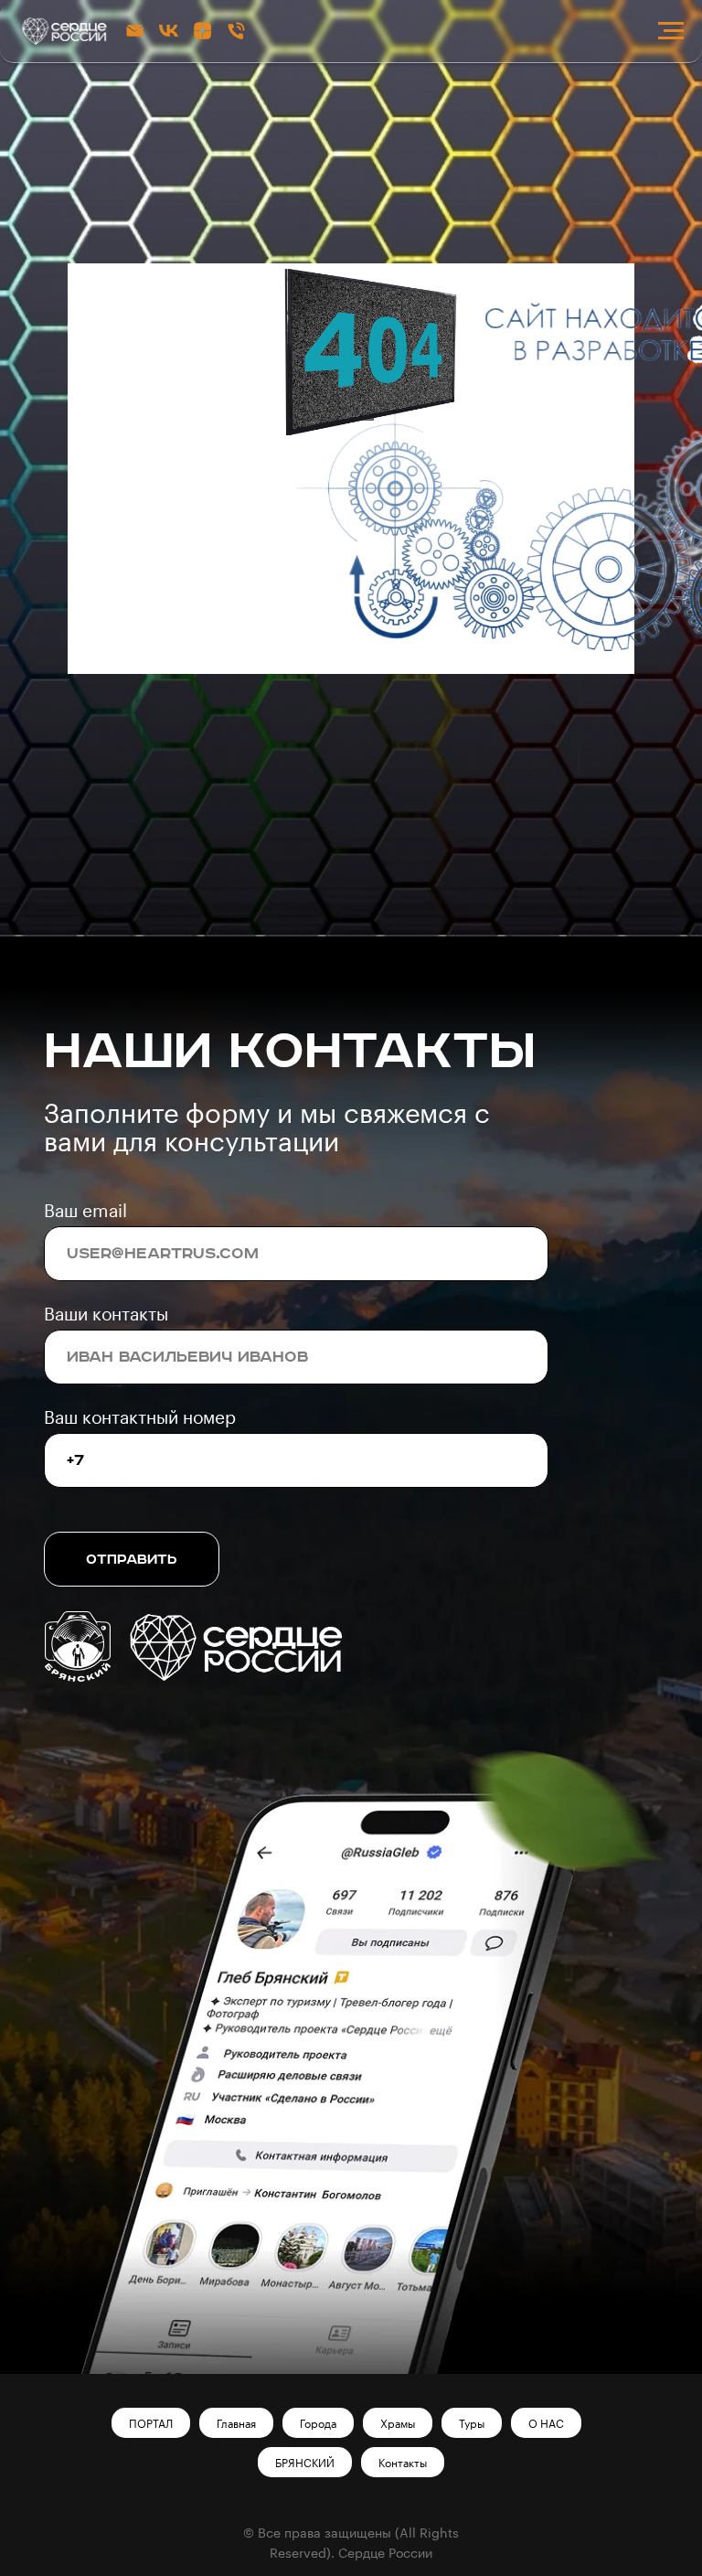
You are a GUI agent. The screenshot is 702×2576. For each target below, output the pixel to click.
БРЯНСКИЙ (305, 2463)
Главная (236, 2423)
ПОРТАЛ (151, 2423)
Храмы (398, 2423)
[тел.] (236, 31)
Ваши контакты (106, 1314)
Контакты (403, 2463)
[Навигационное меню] (671, 31)
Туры (472, 2423)
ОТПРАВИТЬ (132, 1560)
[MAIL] (135, 31)
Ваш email (85, 1210)
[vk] (169, 31)
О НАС (546, 2423)
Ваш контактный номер (140, 1417)
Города (318, 2423)
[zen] (202, 31)
